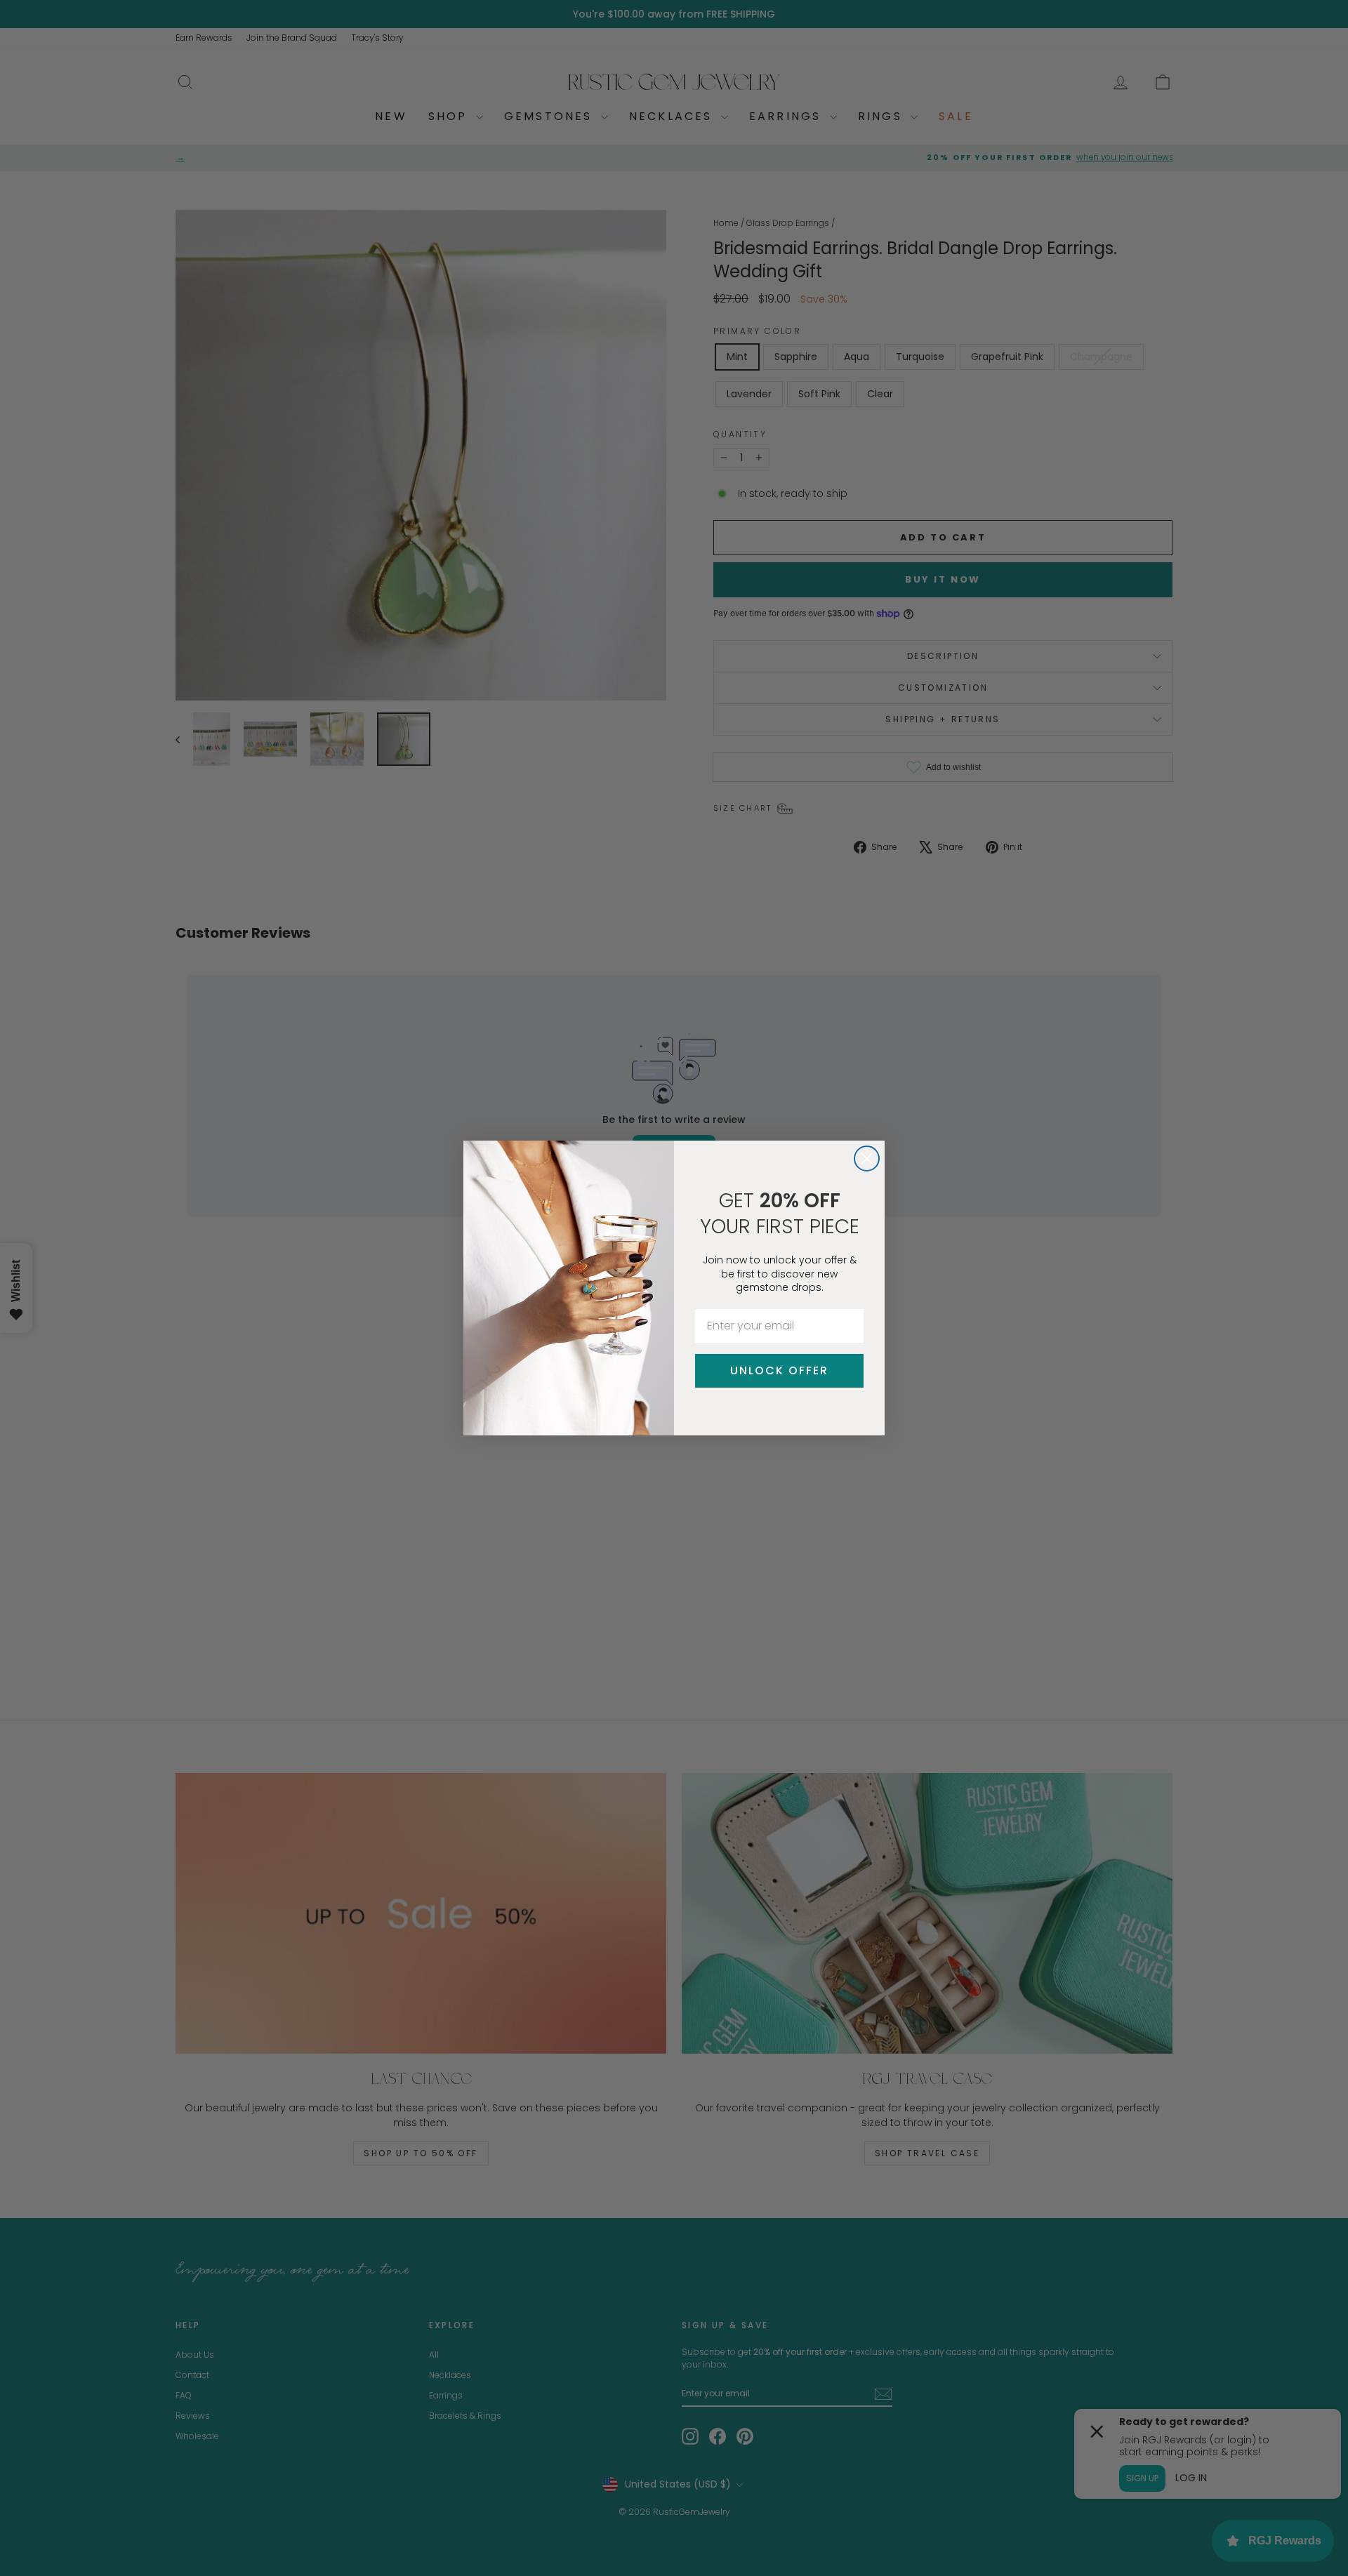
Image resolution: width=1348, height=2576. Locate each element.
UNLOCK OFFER (779, 1370)
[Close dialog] (867, 1158)
